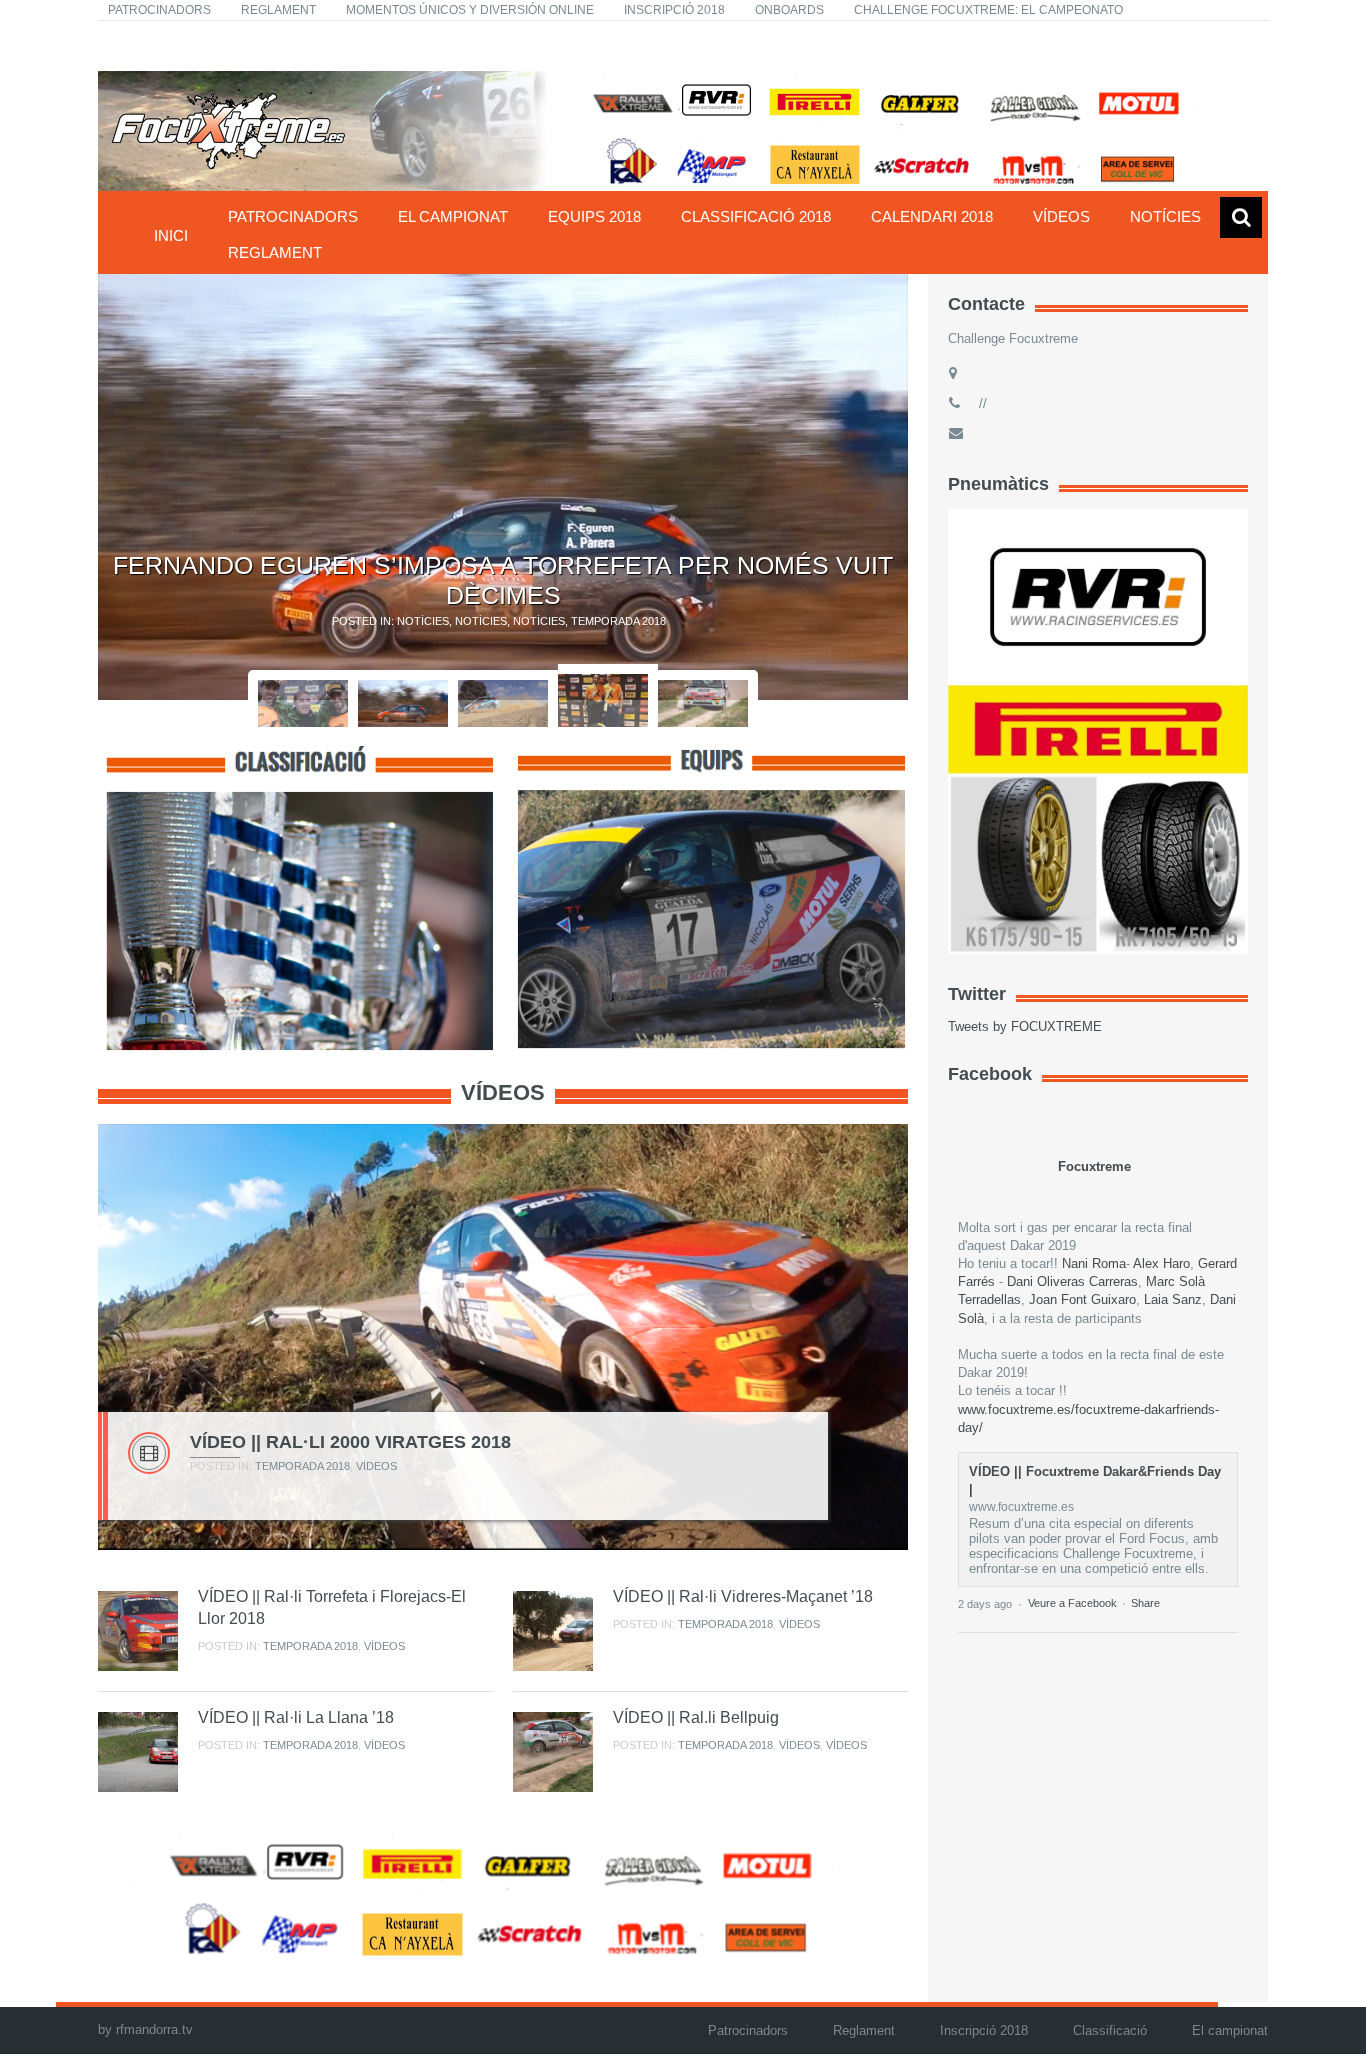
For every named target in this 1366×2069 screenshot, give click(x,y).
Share (1145, 1603)
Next (931, 487)
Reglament (278, 10)
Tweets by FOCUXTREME (1025, 1026)
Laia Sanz (1173, 1299)
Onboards (789, 10)
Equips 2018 (594, 216)
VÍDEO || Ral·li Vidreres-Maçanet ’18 (743, 1596)
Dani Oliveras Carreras (1072, 1281)
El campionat (453, 216)
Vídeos (1061, 216)
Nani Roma (1094, 1263)
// (981, 403)
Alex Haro (1161, 1263)
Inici (171, 235)
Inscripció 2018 (674, 10)
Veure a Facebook (1072, 1603)
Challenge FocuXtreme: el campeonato (988, 10)
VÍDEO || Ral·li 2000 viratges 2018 (350, 1442)
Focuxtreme (1094, 1166)
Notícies (1165, 216)
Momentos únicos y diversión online (470, 10)
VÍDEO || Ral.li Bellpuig (696, 1717)
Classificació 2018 (756, 216)
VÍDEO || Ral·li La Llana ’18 (296, 1717)
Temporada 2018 (618, 621)
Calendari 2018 (932, 216)
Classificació (1110, 2030)
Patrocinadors (159, 10)
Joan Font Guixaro (1082, 1299)
